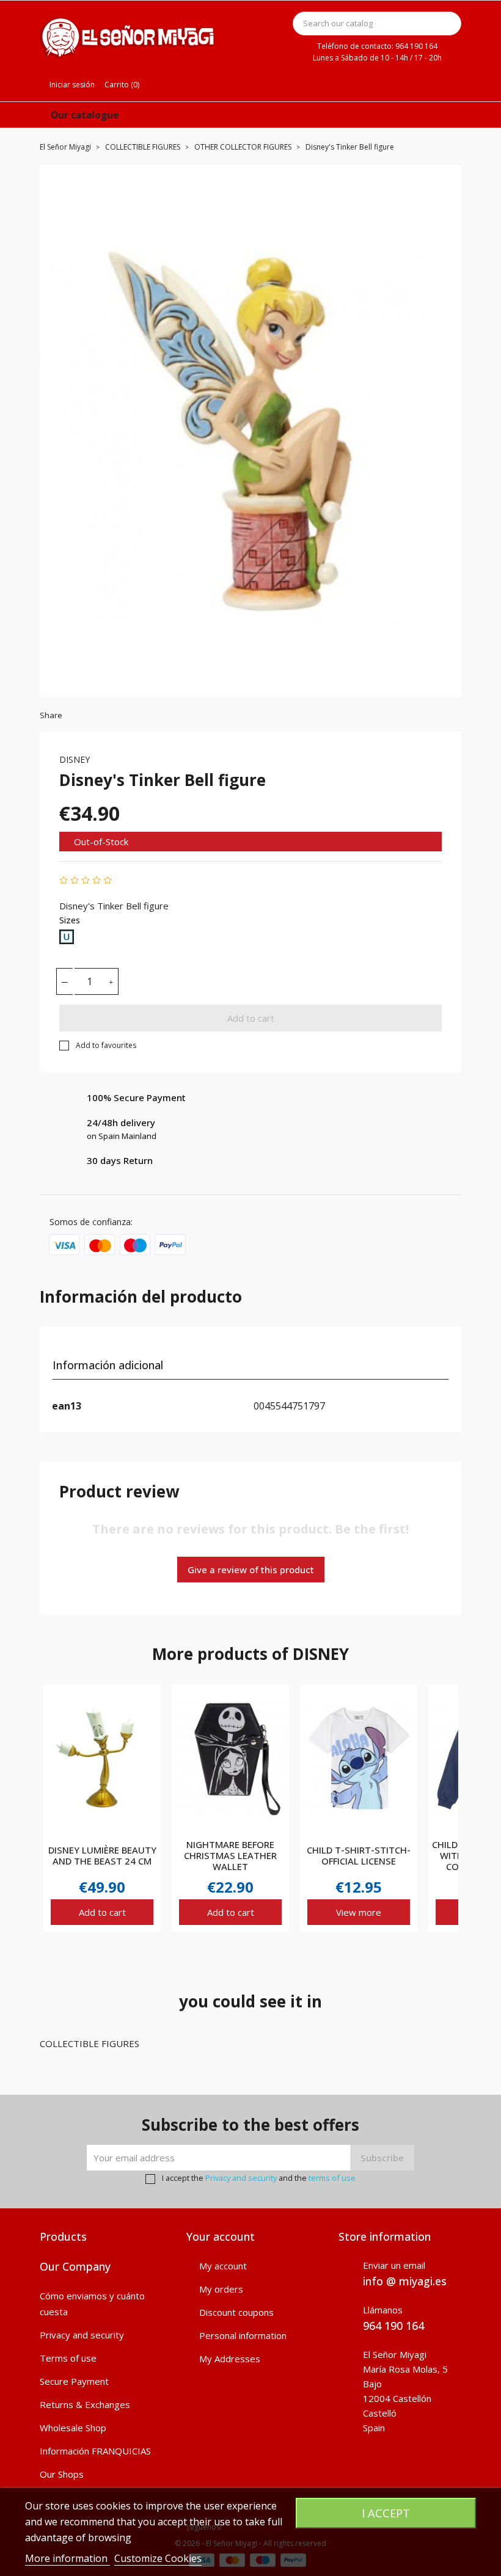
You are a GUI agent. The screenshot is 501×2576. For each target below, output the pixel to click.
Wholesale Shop (73, 2428)
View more (359, 1912)
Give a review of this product (251, 1570)
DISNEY (75, 759)
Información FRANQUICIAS (95, 2451)
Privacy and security (241, 2178)
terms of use (332, 2178)
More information (68, 2558)
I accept (386, 2513)
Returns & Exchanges (85, 2404)
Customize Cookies (158, 2558)
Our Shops (62, 2474)
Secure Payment (74, 2381)
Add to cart (251, 1018)
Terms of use (68, 2358)
